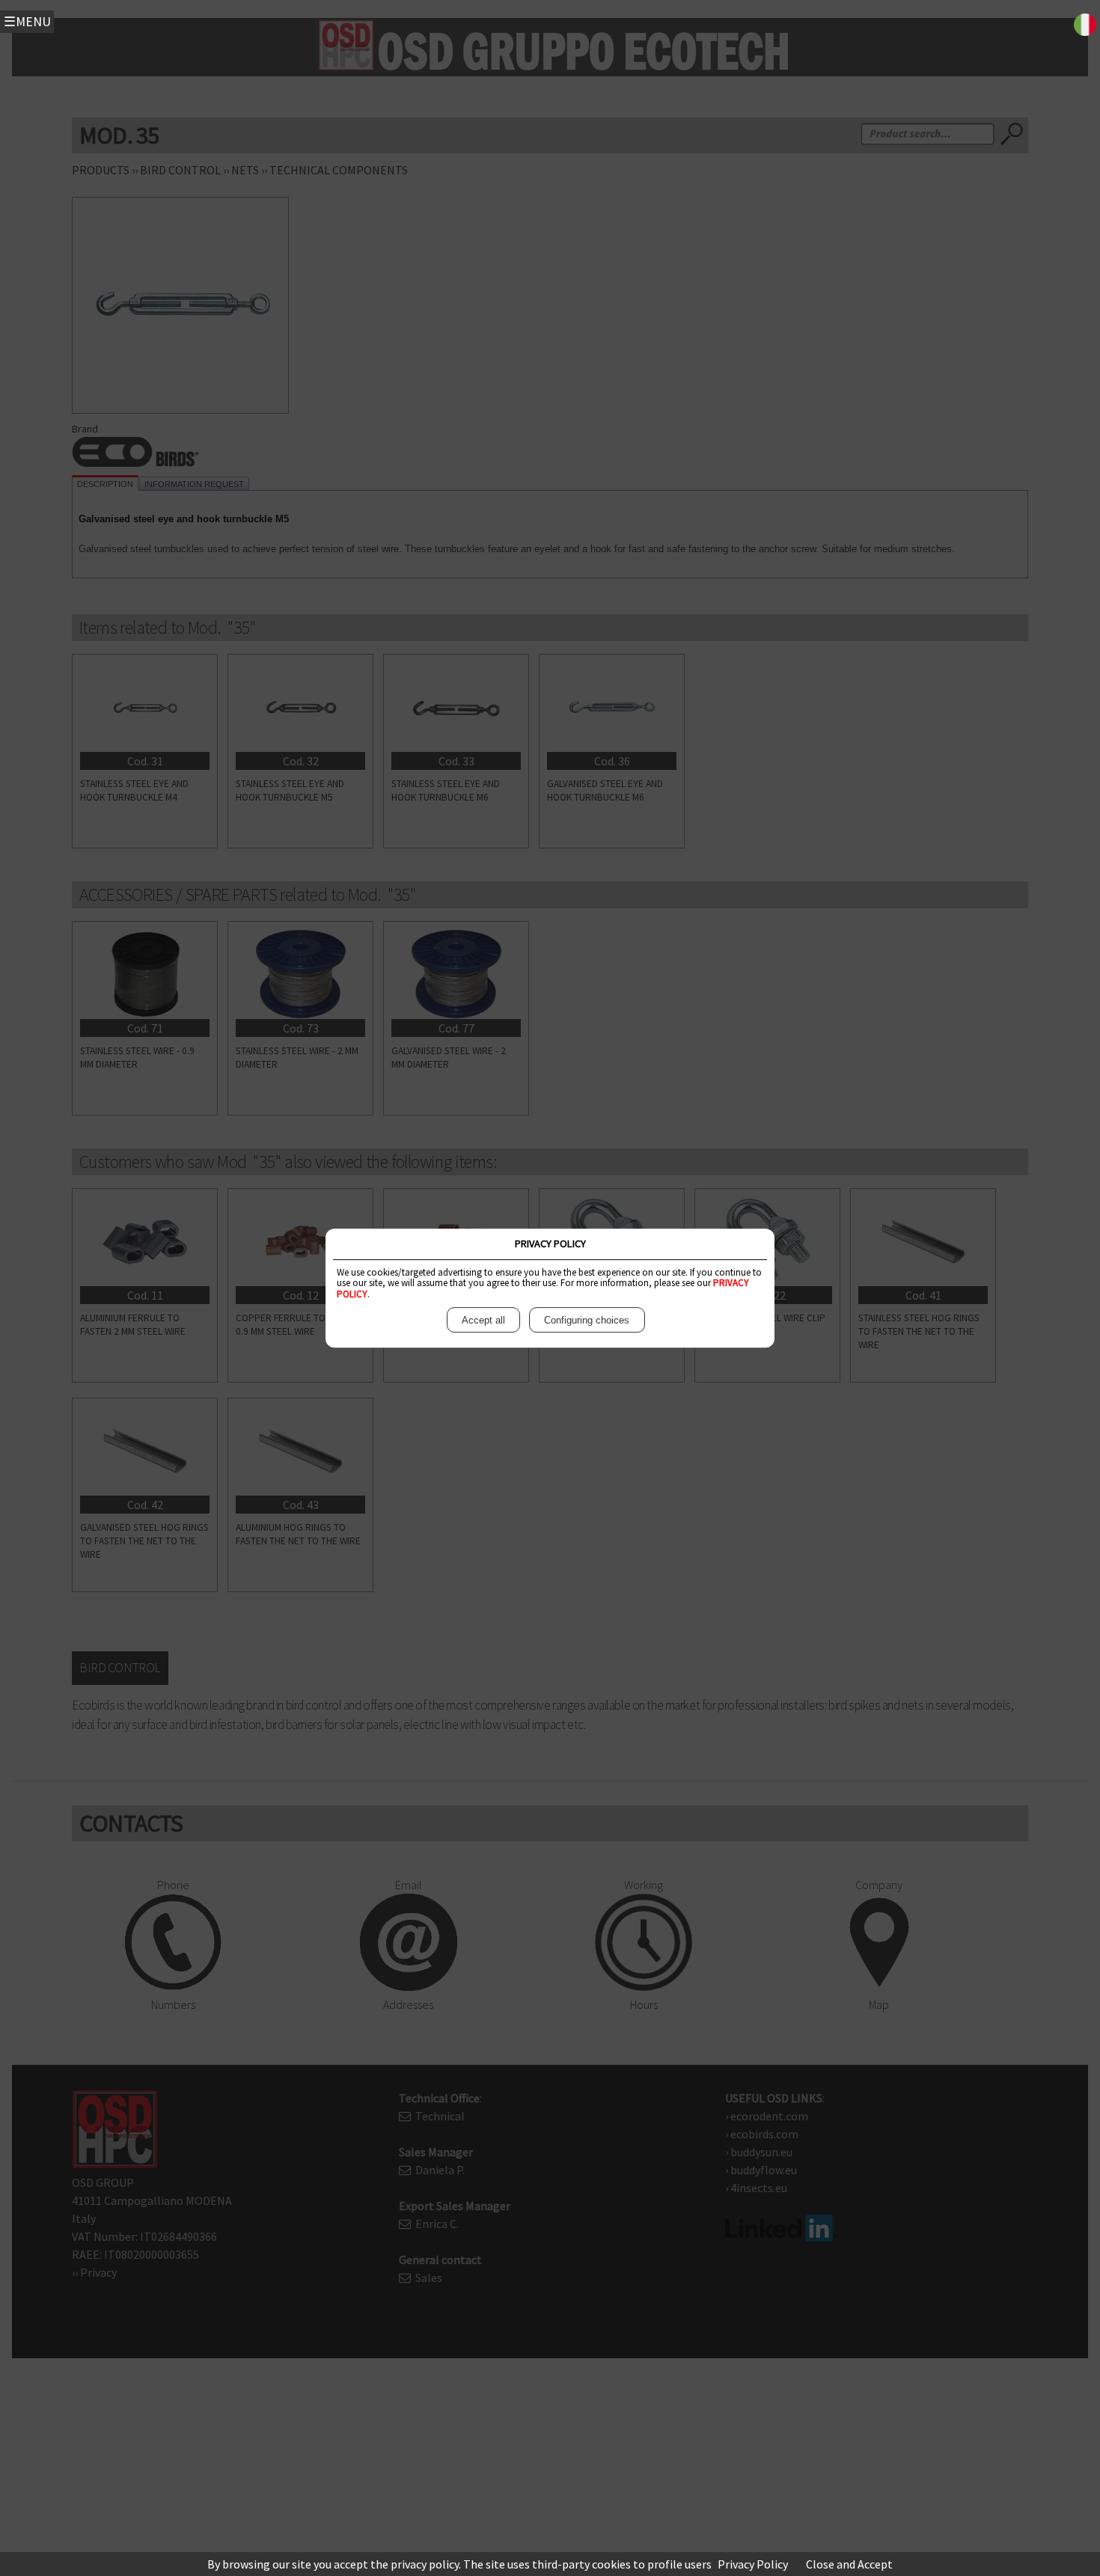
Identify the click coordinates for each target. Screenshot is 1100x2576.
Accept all (483, 1320)
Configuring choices (587, 1320)
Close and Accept (849, 2564)
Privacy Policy (753, 2564)
